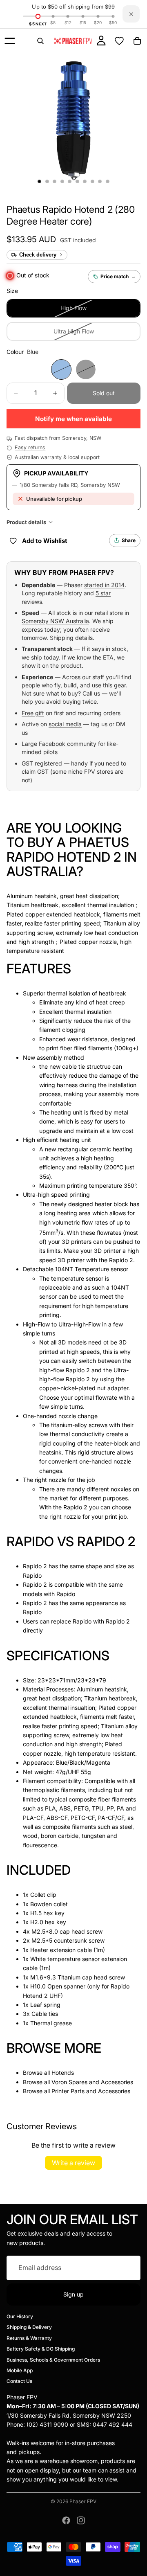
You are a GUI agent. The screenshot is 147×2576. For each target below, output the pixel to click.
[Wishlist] (119, 41)
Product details (26, 522)
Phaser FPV (83, 2501)
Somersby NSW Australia (55, 621)
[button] (71, 215)
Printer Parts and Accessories (91, 2091)
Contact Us (19, 2381)
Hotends (63, 2073)
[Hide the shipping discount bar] (131, 14)
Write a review (73, 2163)
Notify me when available (73, 419)
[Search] (40, 41)
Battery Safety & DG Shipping (41, 2349)
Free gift (33, 713)
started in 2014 (104, 585)
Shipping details (71, 638)
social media (65, 724)
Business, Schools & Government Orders (53, 2359)
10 (108, 182)
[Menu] (10, 41)
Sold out (104, 393)
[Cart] (137, 41)
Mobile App (20, 2370)
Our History (20, 2316)
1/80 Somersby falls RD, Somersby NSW (70, 485)
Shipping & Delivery (29, 2327)
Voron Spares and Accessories (92, 2082)
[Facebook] (66, 2520)
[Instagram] (81, 2520)
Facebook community (68, 744)
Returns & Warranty (29, 2338)
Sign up (73, 2294)
